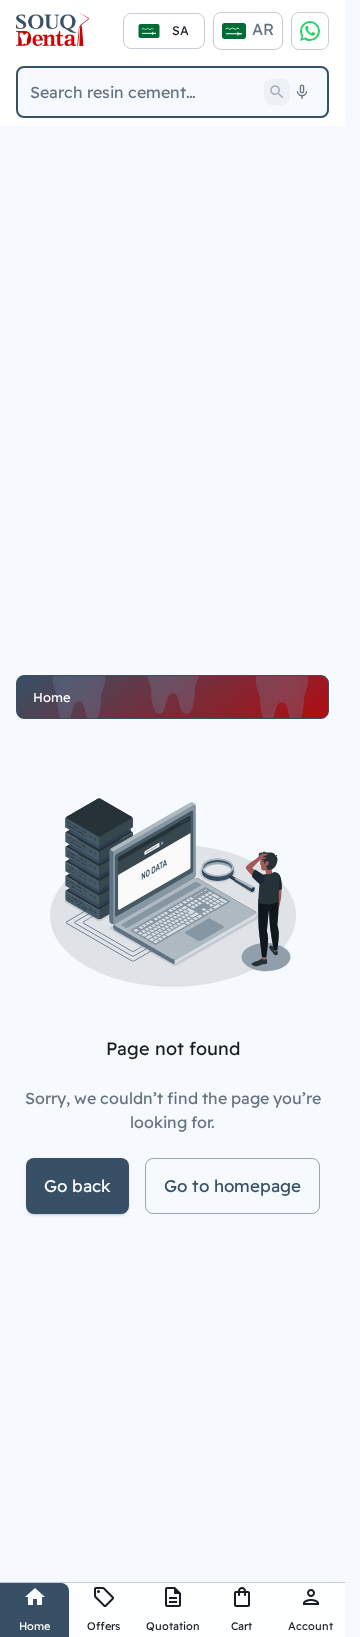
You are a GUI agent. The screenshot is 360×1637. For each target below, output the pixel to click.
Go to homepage (232, 1185)
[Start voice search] (302, 92)
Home (34, 1626)
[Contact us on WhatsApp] (310, 31)
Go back (77, 1185)
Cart (241, 1626)
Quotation (173, 1626)
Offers (103, 1626)
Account (310, 1626)
